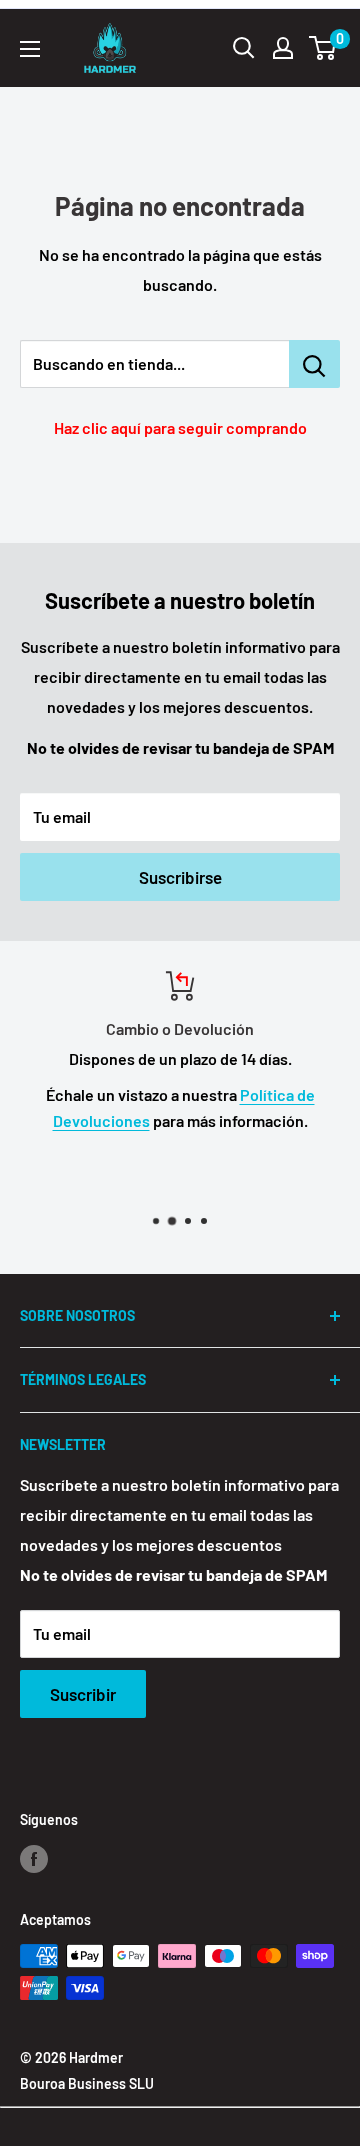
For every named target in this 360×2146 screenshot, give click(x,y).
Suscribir (83, 1694)
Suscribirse (180, 877)
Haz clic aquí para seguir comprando (180, 427)
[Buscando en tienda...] (314, 364)
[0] (323, 48)
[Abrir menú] (30, 49)
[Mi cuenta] (283, 48)
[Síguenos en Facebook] (34, 1858)
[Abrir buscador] (244, 48)
